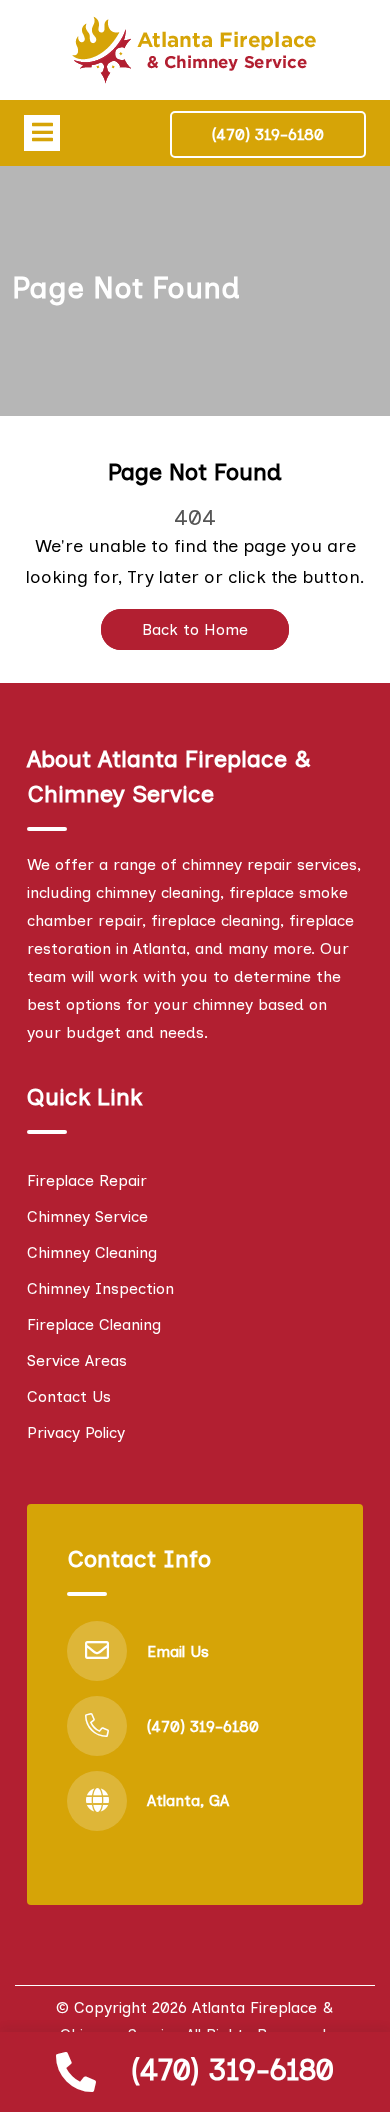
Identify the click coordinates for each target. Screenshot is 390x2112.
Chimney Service (87, 1216)
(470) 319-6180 (232, 2069)
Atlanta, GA (188, 1800)
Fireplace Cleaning (94, 1324)
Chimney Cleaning (92, 1252)
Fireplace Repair (87, 1180)
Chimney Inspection (100, 1288)
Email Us (178, 1651)
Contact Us (69, 1396)
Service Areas (77, 1360)
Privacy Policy (76, 1432)
